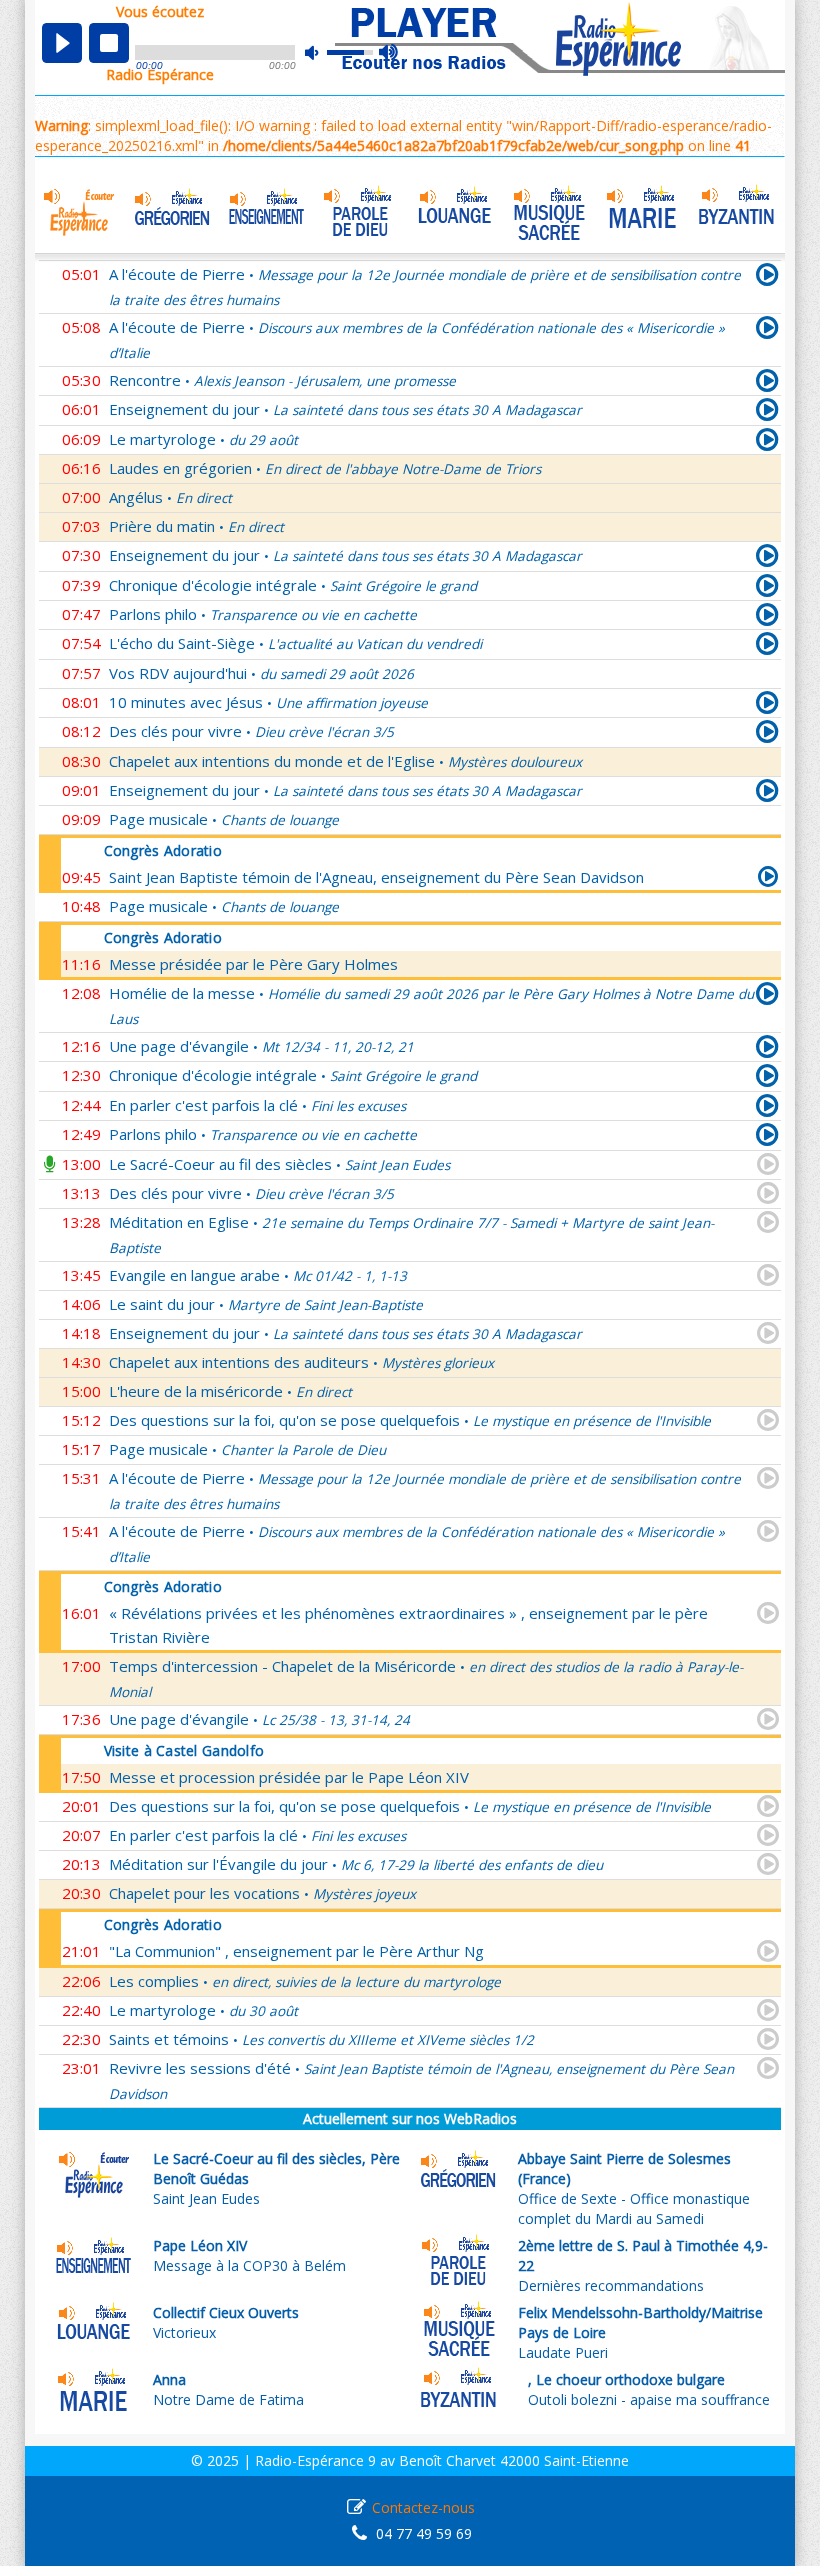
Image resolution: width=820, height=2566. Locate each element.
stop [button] (109, 43)
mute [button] (322, 52)
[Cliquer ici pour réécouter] (767, 278)
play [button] (62, 43)
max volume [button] (389, 53)
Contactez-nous (423, 2507)
